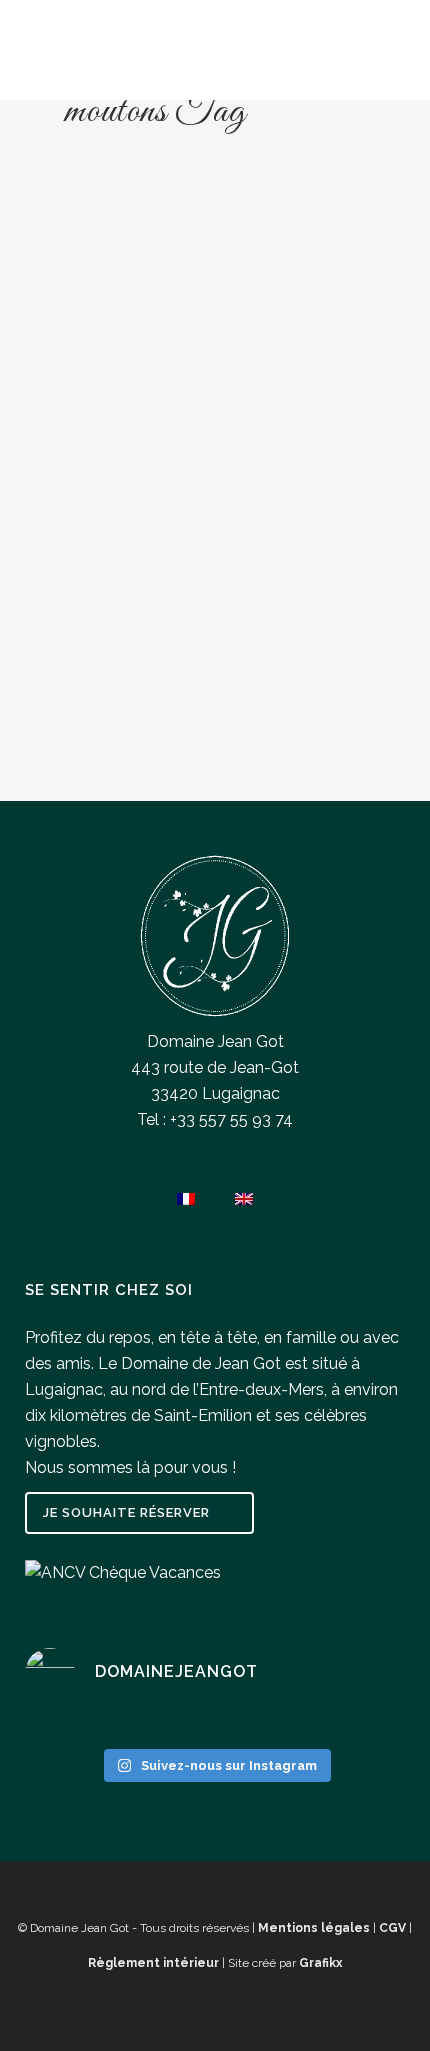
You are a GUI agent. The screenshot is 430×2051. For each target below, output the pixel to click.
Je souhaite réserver (126, 1512)
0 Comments (146, 739)
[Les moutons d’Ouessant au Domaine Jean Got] (215, 312)
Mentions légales (314, 1928)
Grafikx (320, 1963)
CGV (392, 1928)
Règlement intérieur (153, 1963)
